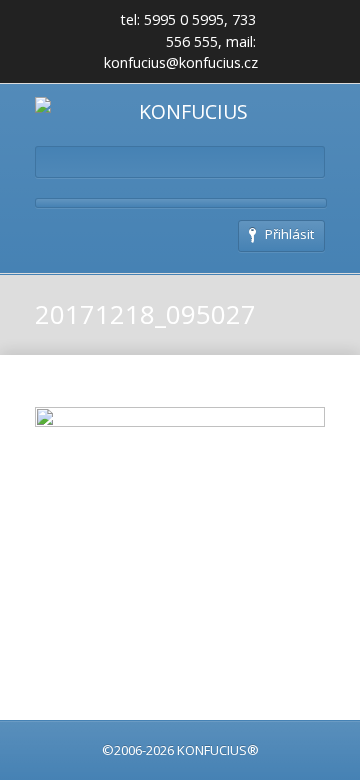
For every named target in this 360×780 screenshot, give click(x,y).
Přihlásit (289, 234)
